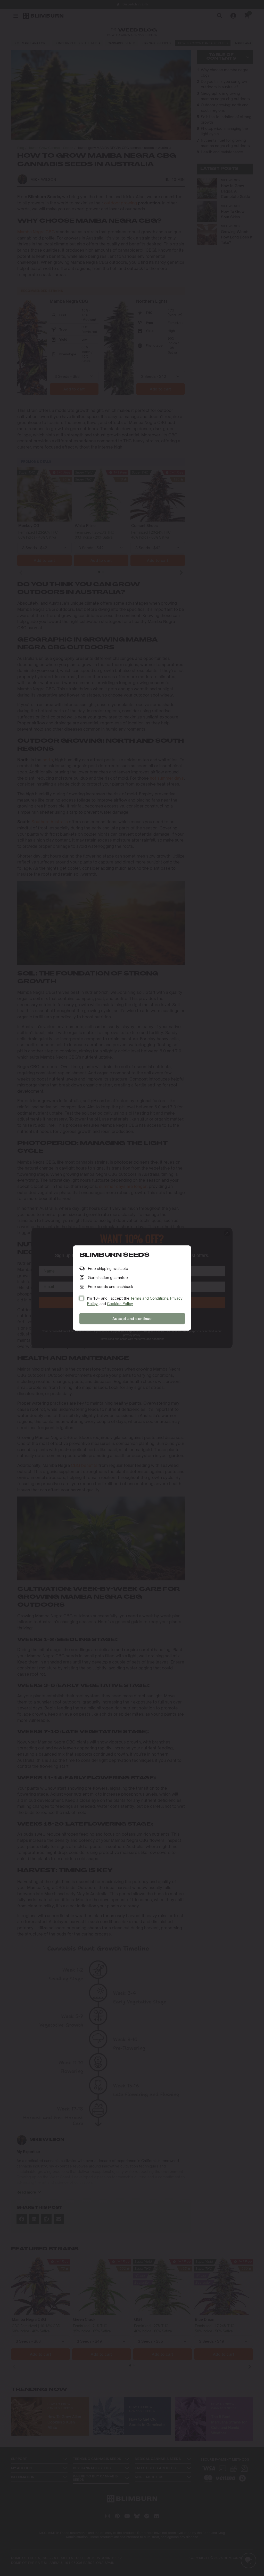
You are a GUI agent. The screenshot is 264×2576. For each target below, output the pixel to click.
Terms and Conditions (149, 1298)
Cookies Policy (120, 1304)
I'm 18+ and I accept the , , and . (135, 1301)
